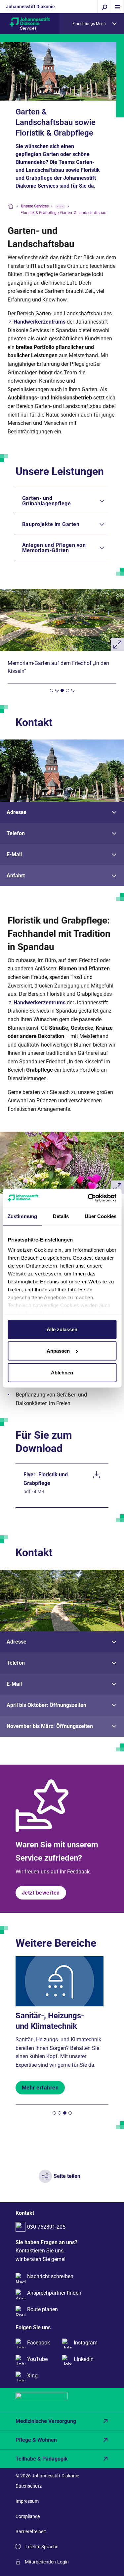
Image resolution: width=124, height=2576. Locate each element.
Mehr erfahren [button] (40, 2088)
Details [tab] (61, 1216)
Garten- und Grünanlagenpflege (47, 501)
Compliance (28, 2516)
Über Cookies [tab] (101, 1216)
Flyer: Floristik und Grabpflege (46, 1479)
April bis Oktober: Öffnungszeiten (46, 1705)
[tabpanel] (62, 632)
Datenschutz (29, 2486)
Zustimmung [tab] (22, 1216)
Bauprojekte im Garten (51, 524)
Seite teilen (67, 2176)
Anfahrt (16, 876)
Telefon (16, 833)
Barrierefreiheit (31, 2531)
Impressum (27, 2501)
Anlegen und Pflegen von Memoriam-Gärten (54, 548)
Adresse (17, 812)
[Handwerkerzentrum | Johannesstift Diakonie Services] (30, 23)
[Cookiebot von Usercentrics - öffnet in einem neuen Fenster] (88, 1198)
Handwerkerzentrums (40, 322)
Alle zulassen (62, 1329)
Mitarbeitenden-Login (47, 2562)
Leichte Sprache (42, 2547)
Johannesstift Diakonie (30, 7)
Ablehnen (62, 1372)
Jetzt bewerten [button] (41, 1893)
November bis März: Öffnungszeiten (50, 1726)
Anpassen (58, 1351)
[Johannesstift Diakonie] (62, 2400)
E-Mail (14, 854)
